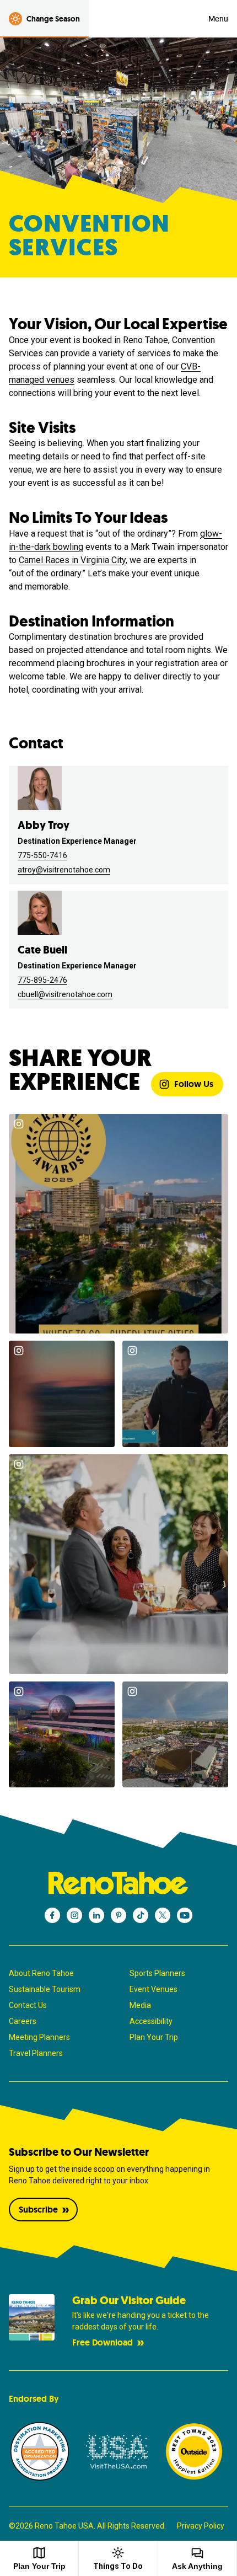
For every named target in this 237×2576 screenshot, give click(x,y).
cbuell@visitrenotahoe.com (65, 994)
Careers (23, 2021)
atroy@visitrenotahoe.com (64, 870)
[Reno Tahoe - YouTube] (185, 1915)
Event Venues (153, 1989)
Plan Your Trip (154, 2037)
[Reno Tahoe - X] (163, 1915)
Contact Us (28, 2005)
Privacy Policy (201, 2526)
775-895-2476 (42, 980)
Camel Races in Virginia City (72, 560)
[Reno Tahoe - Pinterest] (118, 1915)
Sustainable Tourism (45, 1989)
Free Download (103, 2342)
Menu (218, 19)
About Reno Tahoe (41, 1973)
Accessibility (151, 2021)
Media (140, 2005)
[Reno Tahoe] (118, 1883)
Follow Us (194, 1084)
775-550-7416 (42, 855)
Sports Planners (157, 1973)
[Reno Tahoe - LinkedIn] (96, 1915)
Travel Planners (36, 2053)
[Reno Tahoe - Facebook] (52, 1915)
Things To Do (118, 2566)
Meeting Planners (39, 2037)
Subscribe (38, 2210)
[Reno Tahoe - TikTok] (141, 1915)
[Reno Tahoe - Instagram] (74, 1915)
